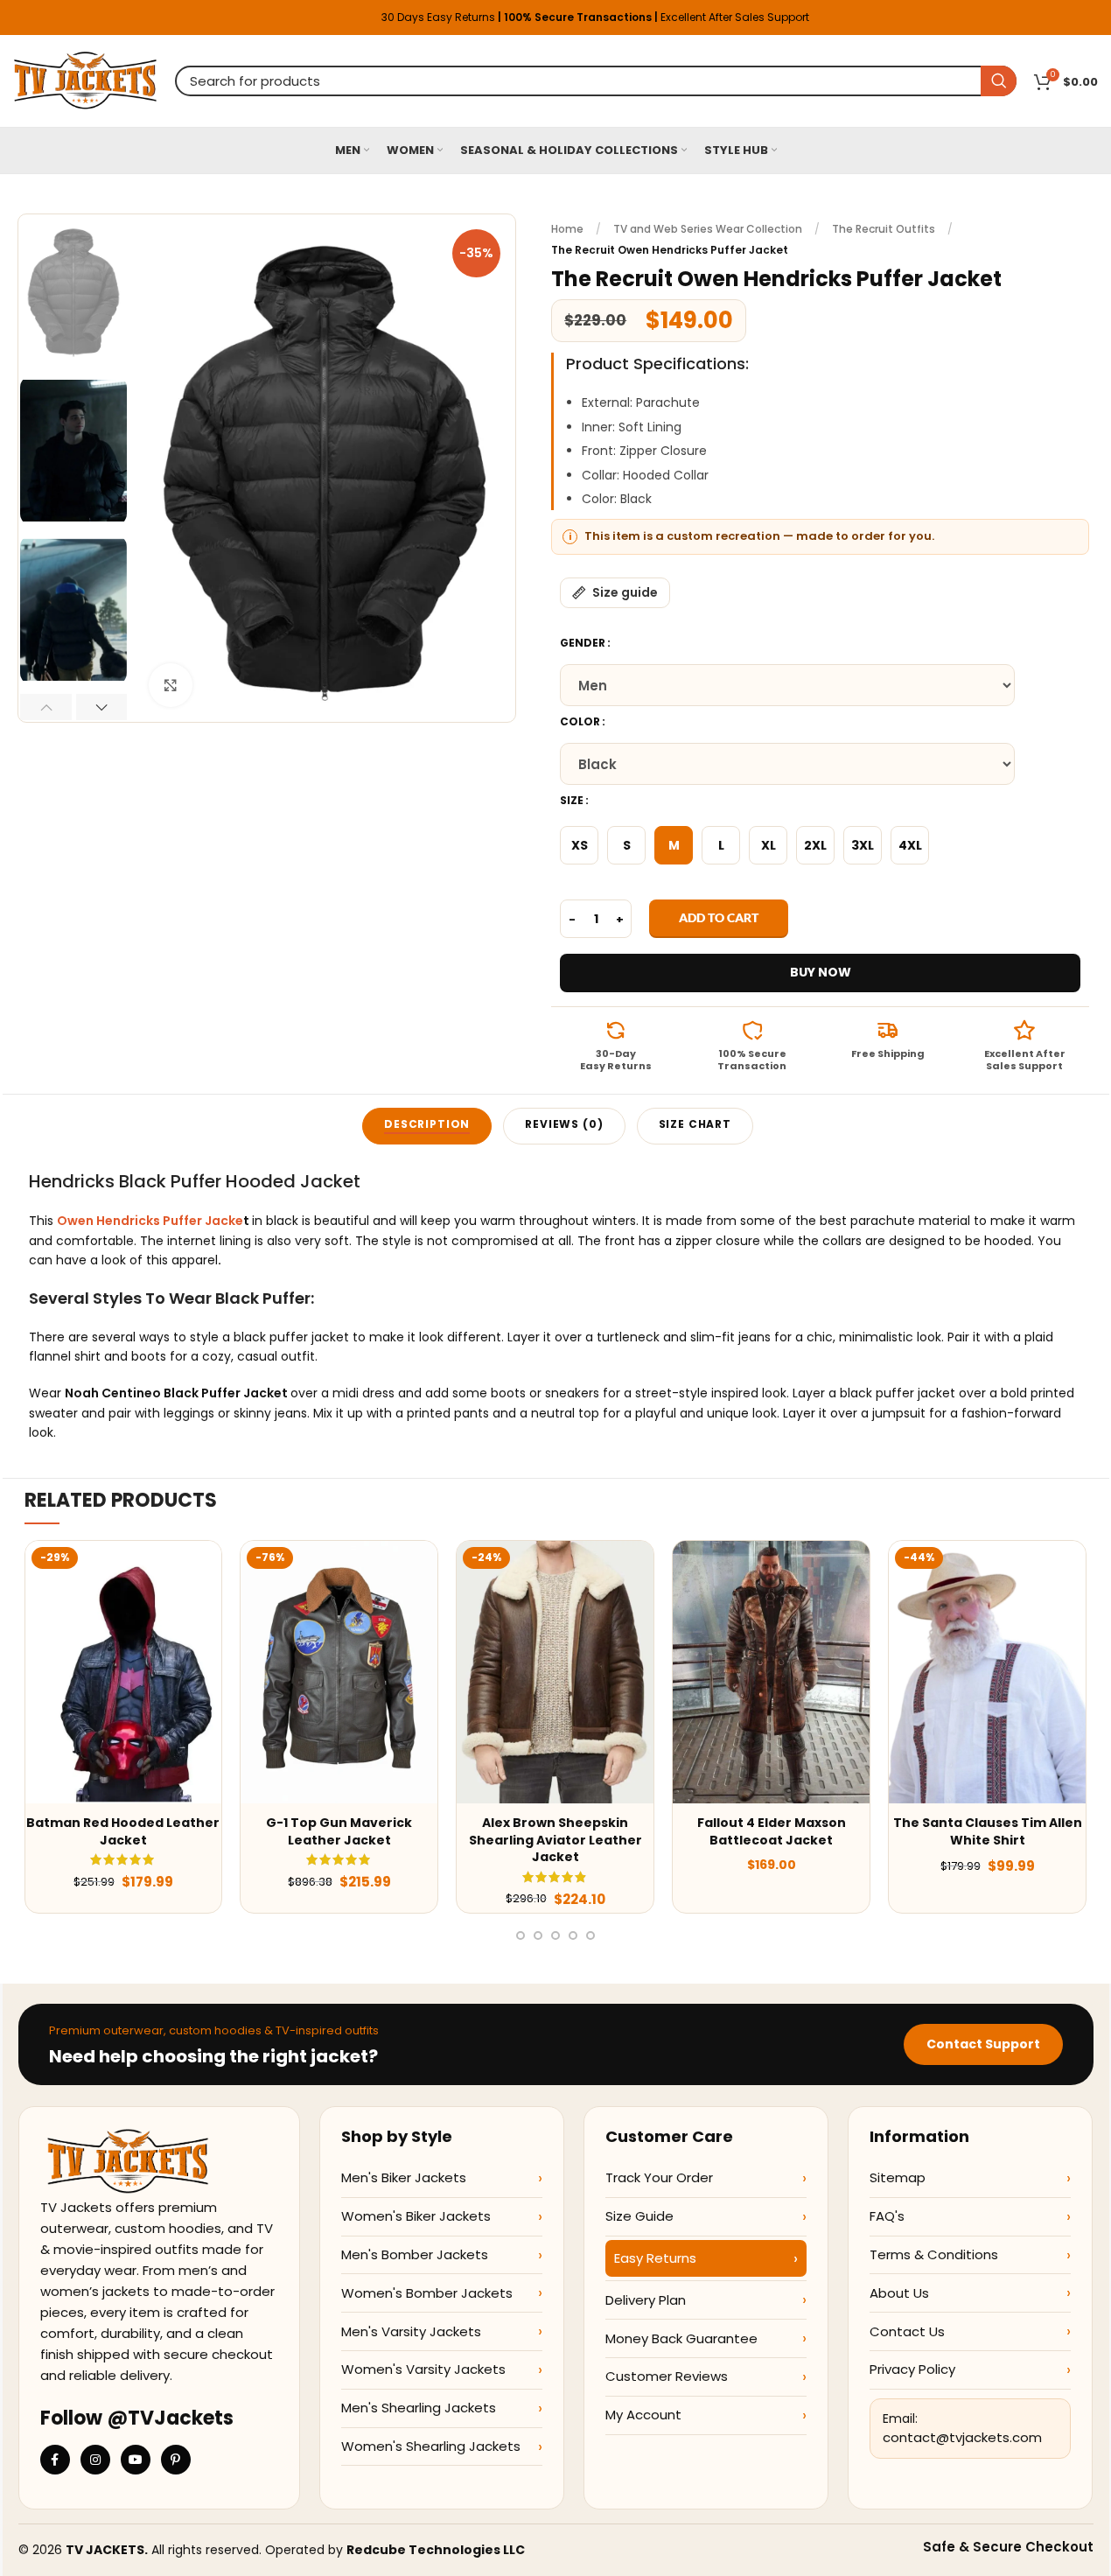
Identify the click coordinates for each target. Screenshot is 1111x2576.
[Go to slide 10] (521, 1935)
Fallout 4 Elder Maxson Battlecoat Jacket (772, 1831)
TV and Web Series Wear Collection (708, 229)
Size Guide (639, 2216)
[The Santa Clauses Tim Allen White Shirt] (987, 1672)
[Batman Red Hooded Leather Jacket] (124, 1672)
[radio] (579, 845)
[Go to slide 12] (555, 1935)
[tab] (427, 1126)
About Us (899, 2293)
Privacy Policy (912, 2369)
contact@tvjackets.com (962, 2437)
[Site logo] (85, 80)
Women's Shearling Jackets (431, 2446)
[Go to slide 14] (590, 1935)
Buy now (821, 972)
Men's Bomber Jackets (415, 2254)
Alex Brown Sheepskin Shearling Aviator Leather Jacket (555, 1840)
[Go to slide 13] (573, 1935)
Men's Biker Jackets (404, 2177)
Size (572, 800)
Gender (583, 643)
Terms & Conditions (934, 2254)
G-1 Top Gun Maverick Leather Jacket (339, 1831)
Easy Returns (655, 2258)
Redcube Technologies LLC (436, 2550)
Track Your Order (659, 2177)
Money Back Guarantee (681, 2338)
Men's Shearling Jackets (419, 2408)
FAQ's (887, 2216)
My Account (643, 2415)
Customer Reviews (667, 2376)
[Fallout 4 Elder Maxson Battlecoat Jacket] (771, 1672)
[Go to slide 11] (538, 1935)
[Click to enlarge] (171, 685)
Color (580, 721)
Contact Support (983, 2044)
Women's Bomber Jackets (427, 2293)
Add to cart (719, 917)
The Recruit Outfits (884, 229)
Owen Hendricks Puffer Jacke (150, 1221)
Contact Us (907, 2331)
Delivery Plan (646, 2300)
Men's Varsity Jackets (411, 2331)
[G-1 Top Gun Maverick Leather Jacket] (339, 1672)
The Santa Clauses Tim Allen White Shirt (988, 1831)
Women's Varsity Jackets (423, 2369)
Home (567, 229)
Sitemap (898, 2177)
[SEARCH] (999, 81)
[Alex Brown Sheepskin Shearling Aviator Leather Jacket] (555, 1672)
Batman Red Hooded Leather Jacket (123, 1831)
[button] (46, 707)
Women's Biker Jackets (416, 2216)
